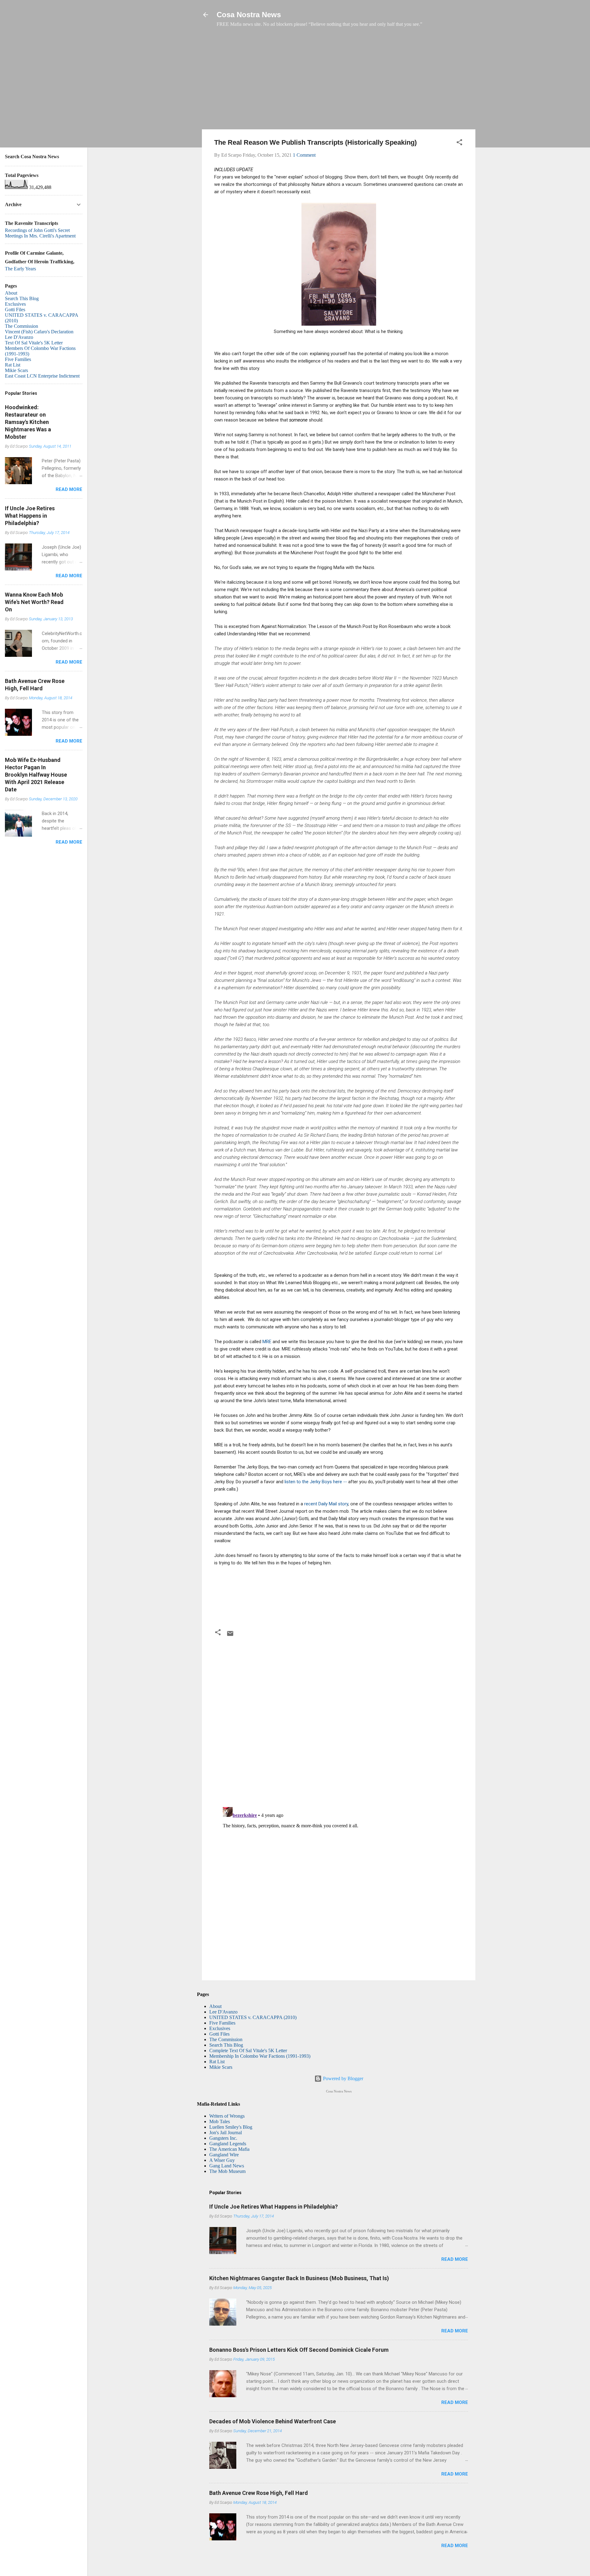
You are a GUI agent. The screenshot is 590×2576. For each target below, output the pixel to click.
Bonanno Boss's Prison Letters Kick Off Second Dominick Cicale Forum (299, 2350)
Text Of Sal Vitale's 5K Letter (34, 343)
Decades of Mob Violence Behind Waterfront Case (273, 2421)
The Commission (226, 2039)
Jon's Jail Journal (226, 2133)
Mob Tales (220, 2121)
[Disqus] (339, 1723)
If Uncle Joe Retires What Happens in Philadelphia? (273, 2207)
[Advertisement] (339, 81)
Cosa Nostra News (249, 15)
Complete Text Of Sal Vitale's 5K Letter (248, 2051)
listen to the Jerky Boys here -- (316, 1482)
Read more (455, 2259)
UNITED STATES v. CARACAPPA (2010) (253, 2017)
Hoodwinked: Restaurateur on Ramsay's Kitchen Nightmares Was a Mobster (28, 422)
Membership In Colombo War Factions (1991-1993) (260, 2056)
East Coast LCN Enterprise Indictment (42, 376)
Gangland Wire (224, 2155)
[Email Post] (230, 1635)
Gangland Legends (228, 2144)
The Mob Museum (227, 2171)
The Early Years (20, 269)
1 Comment (304, 155)
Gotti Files (219, 2034)
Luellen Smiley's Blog (231, 2127)
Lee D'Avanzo (223, 2012)
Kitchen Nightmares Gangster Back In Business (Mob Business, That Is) (299, 2278)
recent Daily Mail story (326, 1504)
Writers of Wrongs (227, 2116)
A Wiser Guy (222, 2160)
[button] (459, 143)
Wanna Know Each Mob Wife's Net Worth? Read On (34, 602)
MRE (267, 1342)
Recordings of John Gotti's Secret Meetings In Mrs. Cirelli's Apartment (40, 233)
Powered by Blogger (342, 2078)
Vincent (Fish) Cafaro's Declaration (39, 332)
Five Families (222, 2023)
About (215, 2006)
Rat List (217, 2062)
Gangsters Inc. (223, 2138)
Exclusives (220, 2028)
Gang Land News (227, 2166)
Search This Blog (226, 2045)
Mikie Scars (221, 2067)
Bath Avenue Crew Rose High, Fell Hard (259, 2493)
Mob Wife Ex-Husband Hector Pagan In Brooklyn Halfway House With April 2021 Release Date (36, 775)
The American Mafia (229, 2149)
